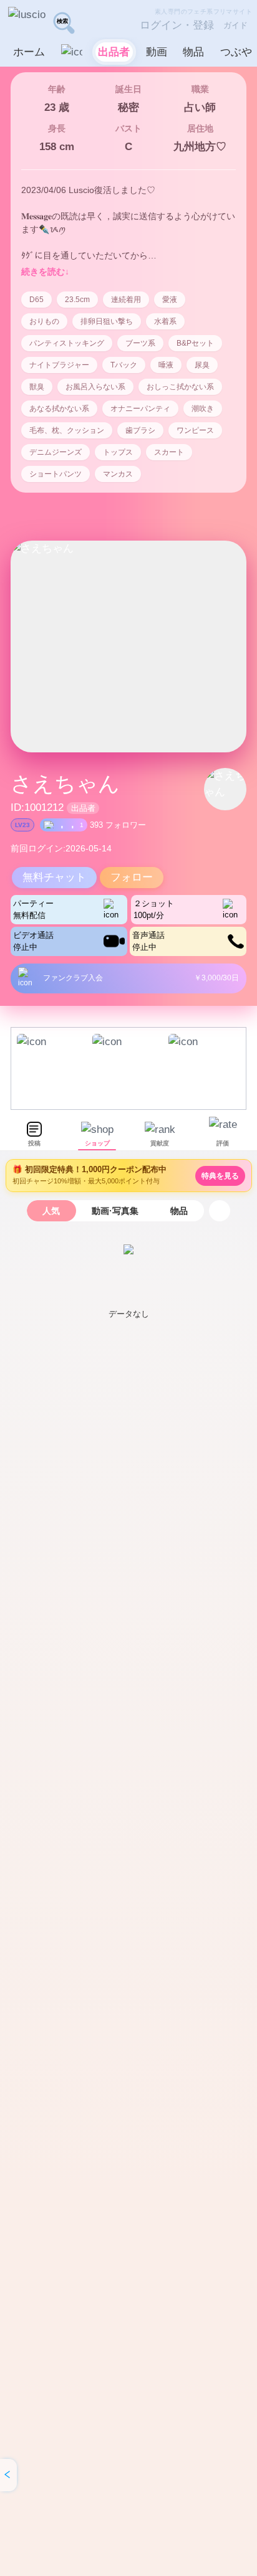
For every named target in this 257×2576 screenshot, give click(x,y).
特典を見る (220, 1176)
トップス (118, 452)
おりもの (44, 321)
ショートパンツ (56, 474)
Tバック (124, 365)
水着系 (165, 321)
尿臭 (202, 365)
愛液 (170, 300)
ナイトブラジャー (59, 365)
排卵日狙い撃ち (107, 321)
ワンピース (195, 430)
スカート (169, 452)
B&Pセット (195, 343)
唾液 (166, 365)
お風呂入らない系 (95, 387)
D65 (36, 300)
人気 (51, 1211)
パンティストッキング (67, 343)
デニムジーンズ (56, 452)
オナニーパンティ (140, 409)
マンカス (118, 474)
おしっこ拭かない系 (180, 387)
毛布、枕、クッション (67, 430)
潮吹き (203, 409)
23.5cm (77, 300)
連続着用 (126, 300)
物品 (179, 1211)
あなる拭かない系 (59, 409)
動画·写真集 (115, 1211)
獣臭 (37, 387)
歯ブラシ (140, 430)
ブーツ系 (140, 343)
